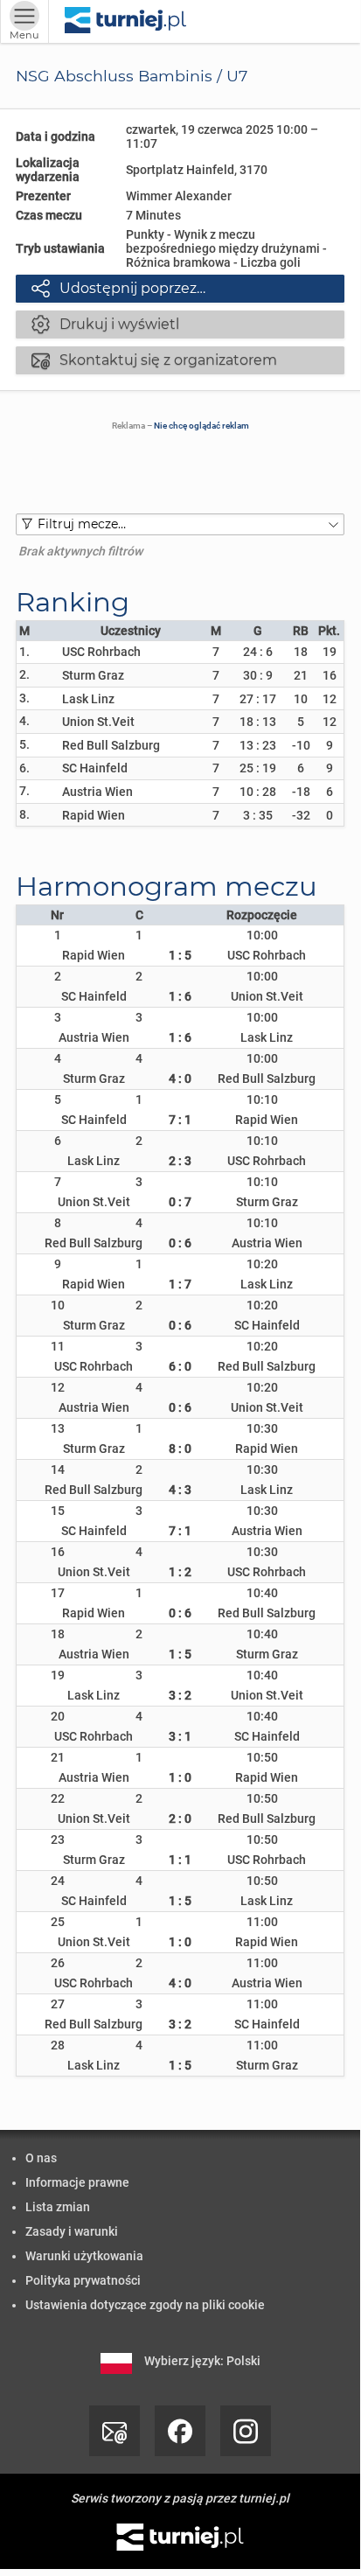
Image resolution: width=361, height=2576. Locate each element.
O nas (41, 2158)
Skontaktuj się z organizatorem (154, 360)
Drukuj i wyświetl (105, 324)
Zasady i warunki (72, 2231)
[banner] (125, 21)
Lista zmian (58, 2207)
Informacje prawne (77, 2182)
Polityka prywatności (83, 2280)
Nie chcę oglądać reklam (201, 426)
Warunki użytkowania (84, 2256)
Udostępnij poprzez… (118, 288)
